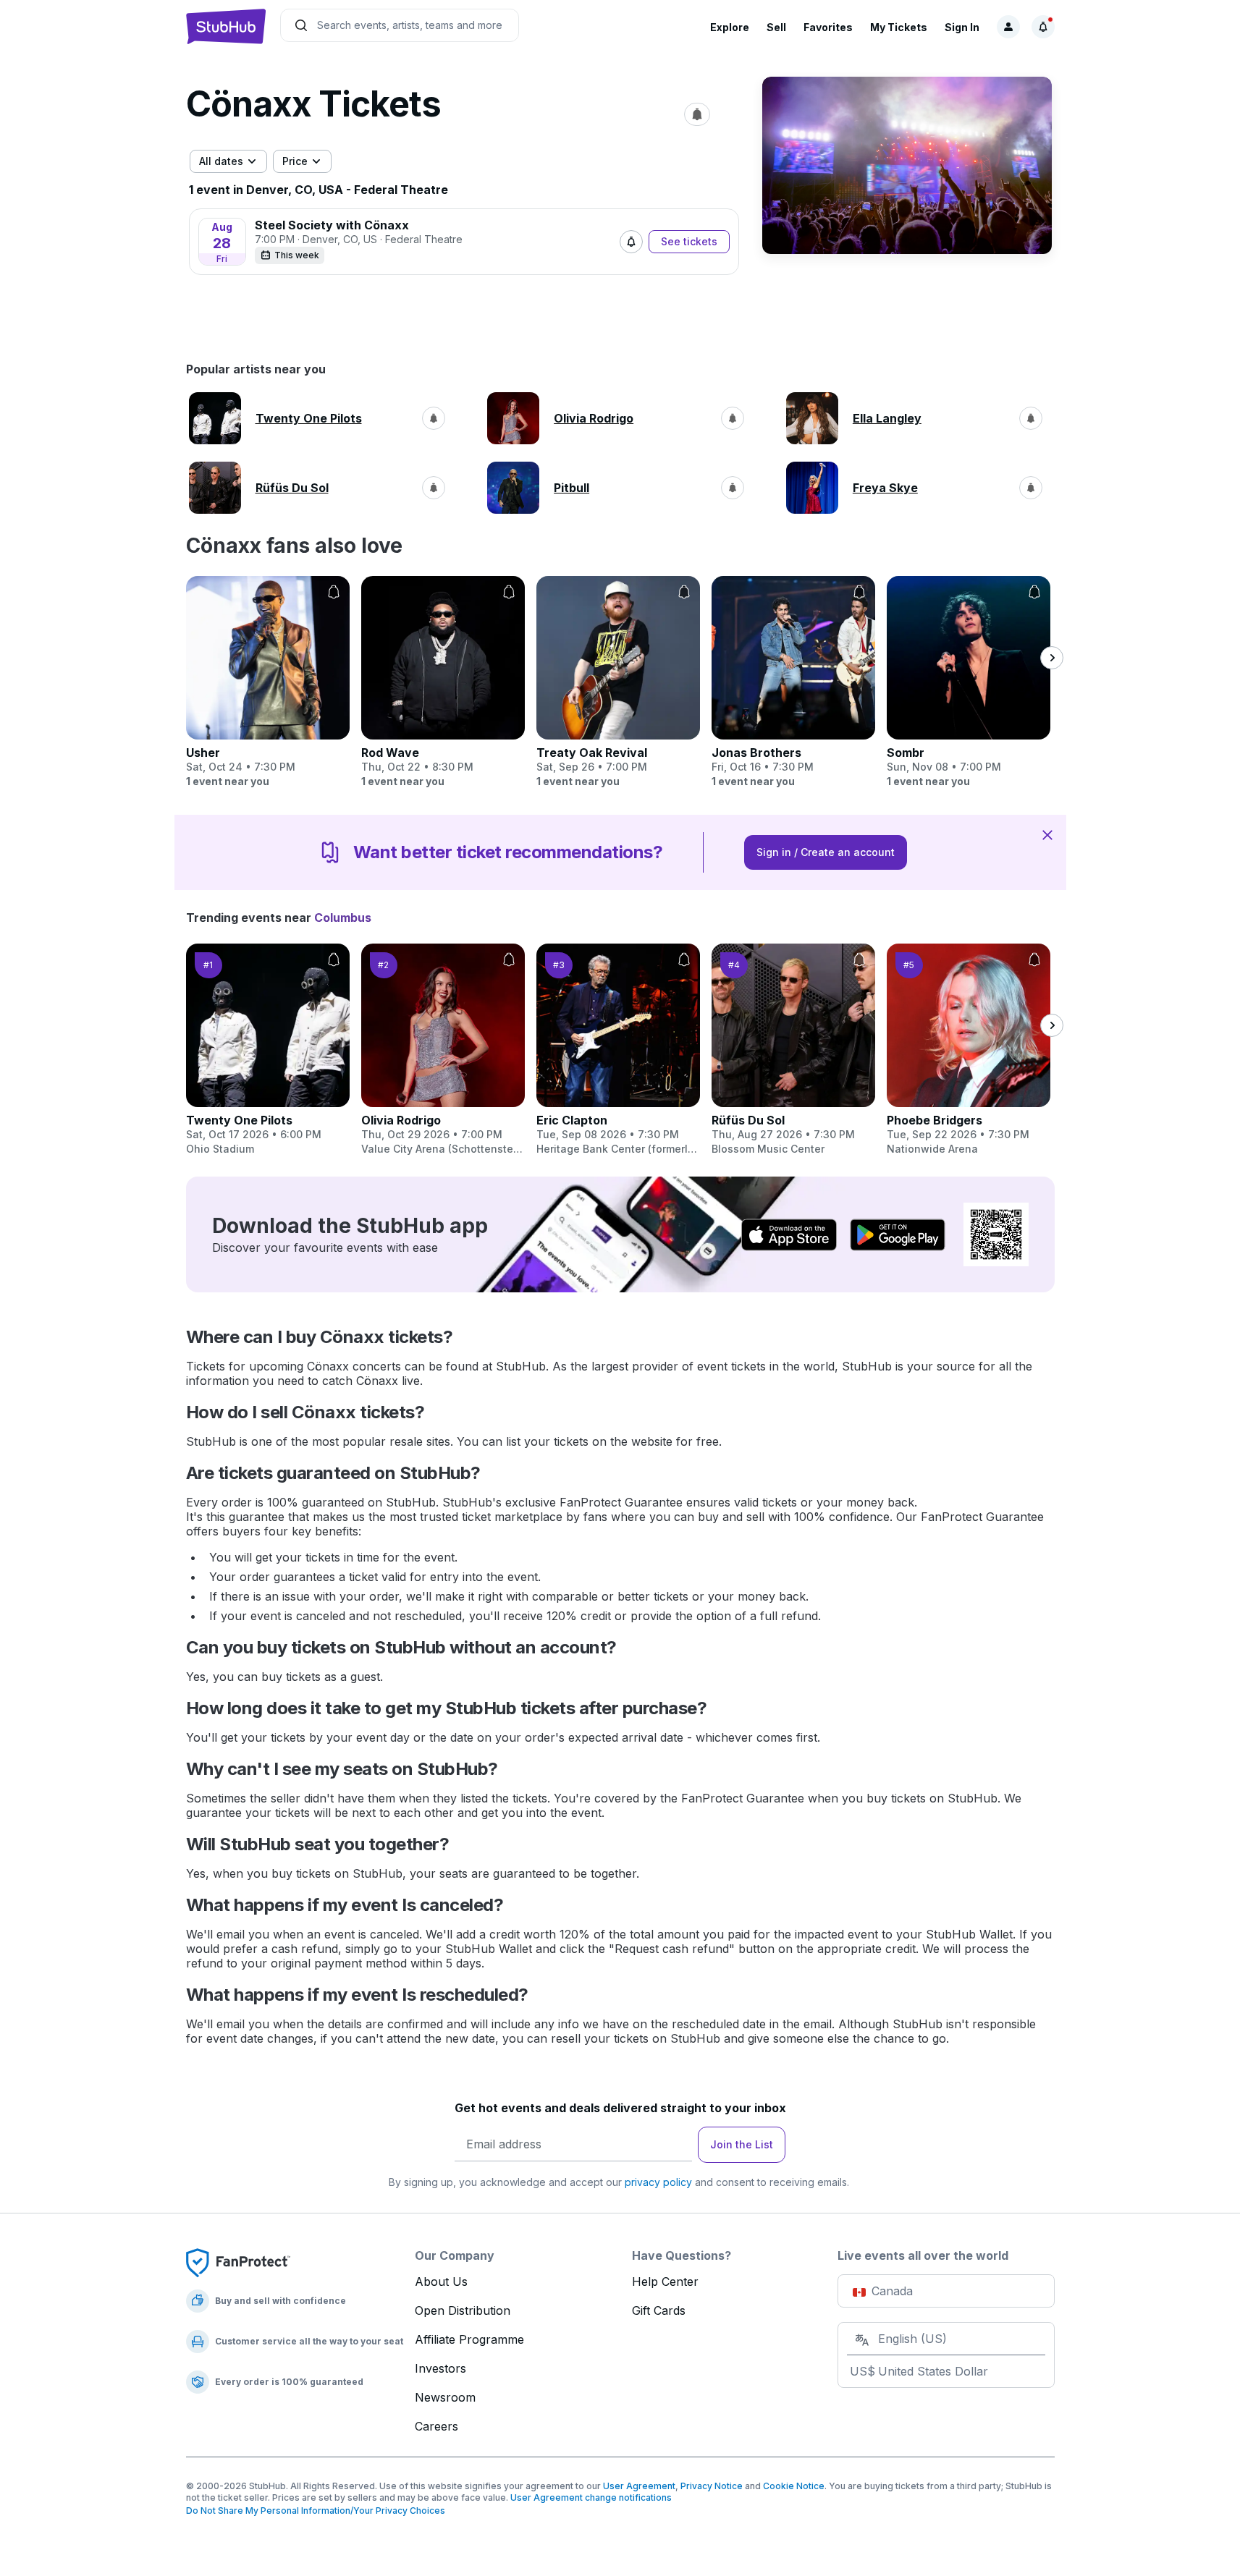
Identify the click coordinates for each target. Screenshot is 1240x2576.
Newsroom (445, 2397)
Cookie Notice (794, 2486)
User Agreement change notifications (591, 2497)
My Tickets (899, 27)
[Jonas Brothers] (793, 682)
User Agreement (639, 2486)
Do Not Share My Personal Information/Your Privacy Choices (316, 2511)
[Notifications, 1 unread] (1043, 27)
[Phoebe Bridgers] (969, 1050)
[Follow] (631, 242)
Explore (730, 27)
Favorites (828, 27)
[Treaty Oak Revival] (618, 682)
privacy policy (658, 2182)
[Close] (1047, 834)
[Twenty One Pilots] (268, 1050)
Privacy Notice (712, 2486)
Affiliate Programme (469, 2339)
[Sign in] (1008, 27)
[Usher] (268, 682)
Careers (436, 2426)
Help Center (665, 2281)
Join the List (742, 2144)
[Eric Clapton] (618, 1050)
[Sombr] (969, 682)
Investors (440, 2368)
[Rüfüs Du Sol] (793, 1050)
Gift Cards (659, 2310)
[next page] (1052, 658)
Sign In (962, 27)
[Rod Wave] (443, 682)
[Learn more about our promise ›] (238, 2262)
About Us (441, 2281)
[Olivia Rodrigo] (443, 1050)
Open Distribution (463, 2310)
